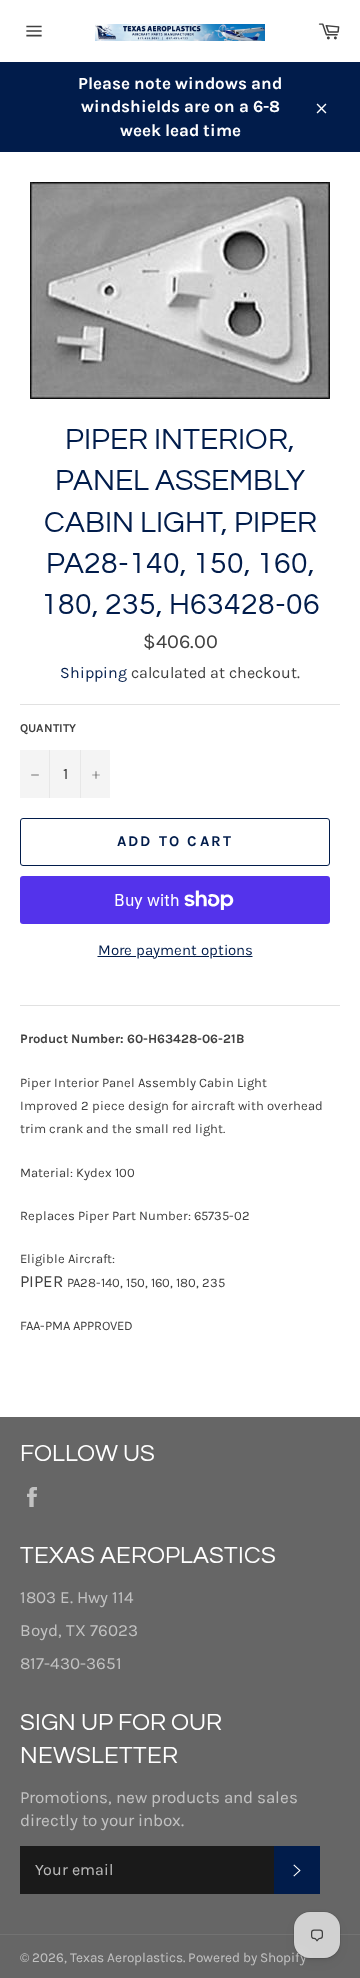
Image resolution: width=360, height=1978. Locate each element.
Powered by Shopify (247, 1957)
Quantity (48, 728)
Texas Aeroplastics (126, 1957)
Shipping (93, 672)
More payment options (175, 950)
